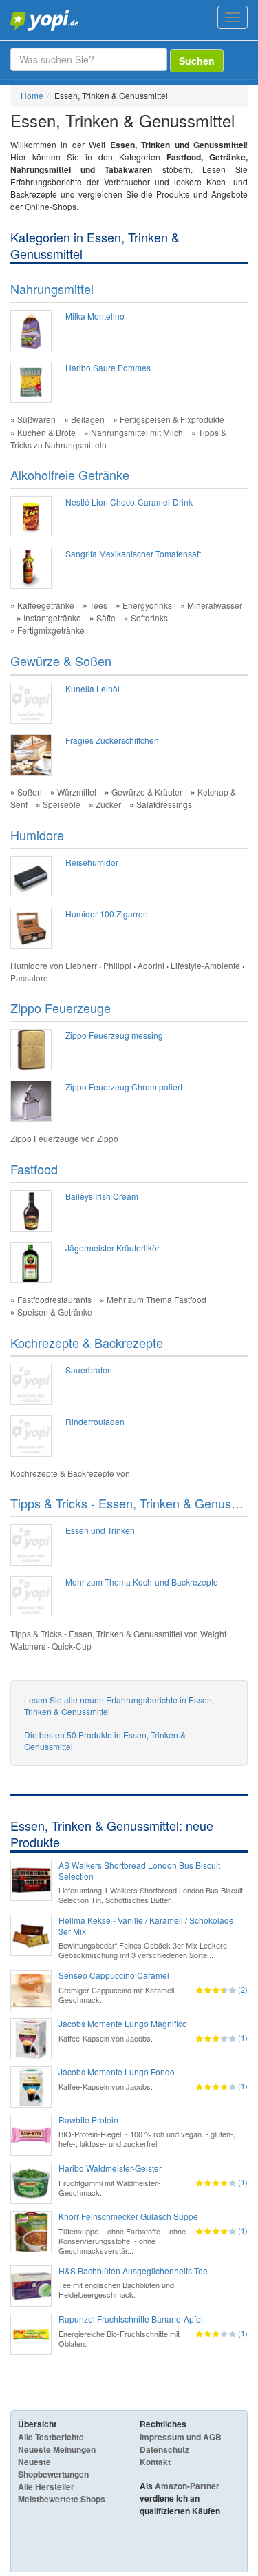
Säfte (106, 617)
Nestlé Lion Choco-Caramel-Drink (129, 502)
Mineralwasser (215, 605)
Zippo (108, 1138)
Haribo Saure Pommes (108, 367)
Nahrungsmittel (52, 289)
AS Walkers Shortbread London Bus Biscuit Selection (139, 1871)
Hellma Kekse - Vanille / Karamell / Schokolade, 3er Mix (147, 1926)
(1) (243, 2037)
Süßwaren (36, 419)
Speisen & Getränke (55, 1312)
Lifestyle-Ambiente (205, 965)
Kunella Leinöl (93, 688)
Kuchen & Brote (46, 432)
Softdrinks (149, 617)
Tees (98, 605)
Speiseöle (62, 804)
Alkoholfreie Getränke (70, 475)
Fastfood (34, 1169)
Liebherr (81, 965)
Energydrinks (147, 605)
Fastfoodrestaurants (54, 1299)
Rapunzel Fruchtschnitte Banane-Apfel (131, 2319)
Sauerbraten (89, 1370)
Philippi (117, 965)
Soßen (30, 792)
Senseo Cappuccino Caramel (114, 1975)
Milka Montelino (95, 316)
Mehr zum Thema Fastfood (157, 1299)
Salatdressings (164, 804)
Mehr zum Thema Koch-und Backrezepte (142, 1582)
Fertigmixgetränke (51, 630)
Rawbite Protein (88, 2120)
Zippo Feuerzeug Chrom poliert (124, 1087)
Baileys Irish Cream (102, 1196)
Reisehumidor (92, 862)
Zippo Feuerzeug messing (114, 1035)
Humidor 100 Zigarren (107, 914)
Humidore (37, 835)
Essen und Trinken (100, 1530)
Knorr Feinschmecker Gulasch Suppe (128, 2216)
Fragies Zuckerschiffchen (112, 740)
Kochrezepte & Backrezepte (87, 1342)
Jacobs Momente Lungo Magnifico (123, 2024)
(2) (243, 1989)
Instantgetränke (52, 617)
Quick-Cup (72, 1646)
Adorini (151, 965)
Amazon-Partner (187, 2486)
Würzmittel (77, 792)
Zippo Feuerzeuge (61, 1008)
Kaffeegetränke (46, 605)
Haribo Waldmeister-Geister (110, 2168)
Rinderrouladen (95, 1421)
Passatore (29, 978)
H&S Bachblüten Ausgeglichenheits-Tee (133, 2271)
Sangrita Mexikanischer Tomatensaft (133, 553)
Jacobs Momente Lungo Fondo (117, 2072)
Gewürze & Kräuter (147, 792)
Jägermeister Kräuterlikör (112, 1248)
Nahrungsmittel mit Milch (137, 432)
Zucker (108, 804)
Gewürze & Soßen (61, 661)
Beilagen (88, 419)
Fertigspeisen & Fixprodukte (172, 419)
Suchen (197, 61)
